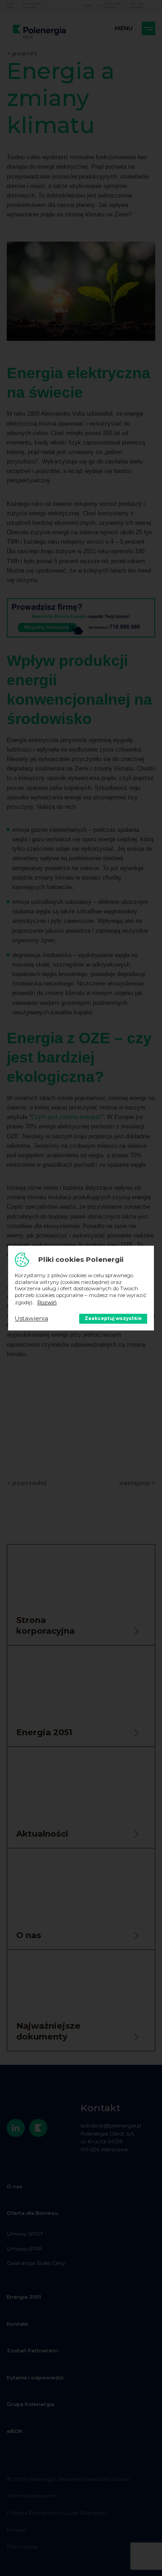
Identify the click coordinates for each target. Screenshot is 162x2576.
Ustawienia (31, 1318)
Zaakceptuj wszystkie (113, 1318)
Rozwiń (47, 1302)
